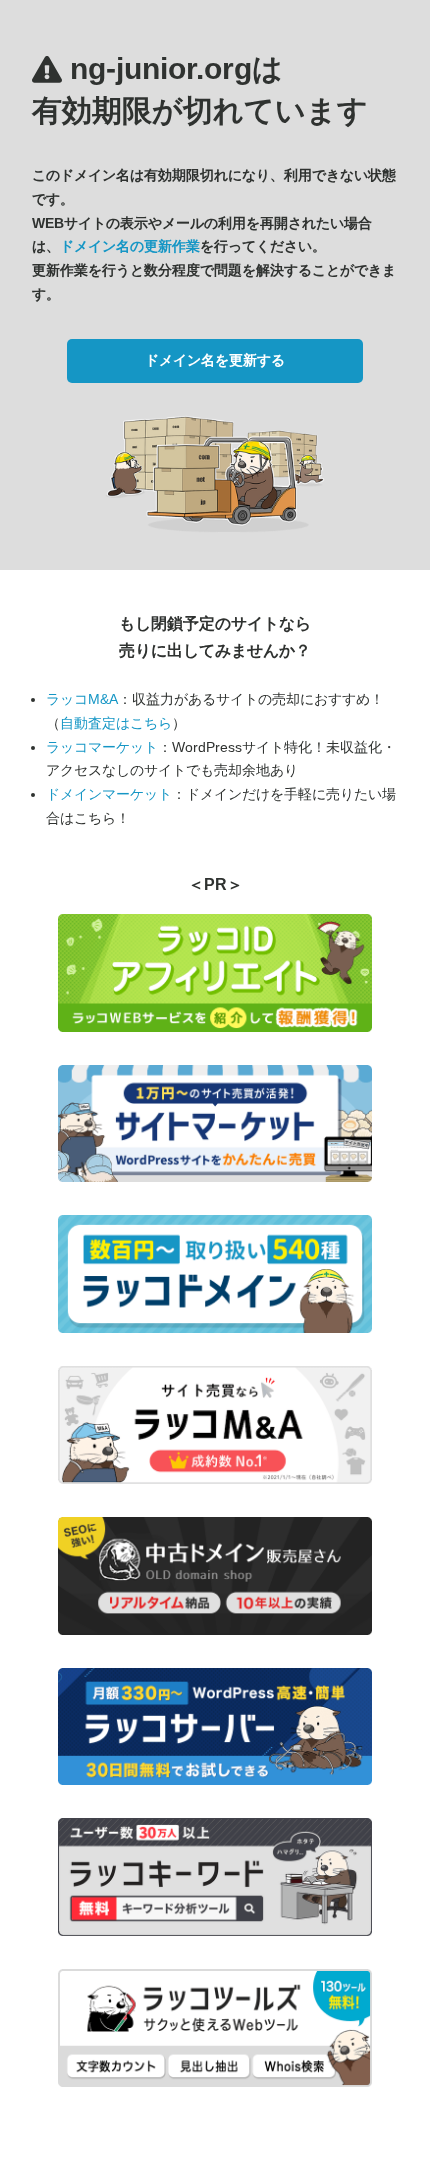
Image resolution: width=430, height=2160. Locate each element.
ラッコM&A (82, 699)
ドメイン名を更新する (215, 360)
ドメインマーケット (109, 794)
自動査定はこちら (116, 723)
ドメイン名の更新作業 (130, 246)
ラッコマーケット (102, 747)
